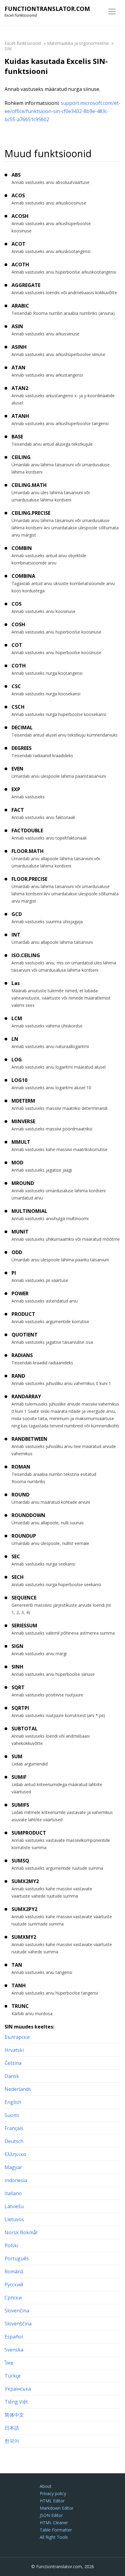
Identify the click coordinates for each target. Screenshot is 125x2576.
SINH (17, 1667)
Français (14, 2128)
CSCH (18, 707)
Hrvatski (14, 2050)
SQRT (18, 1687)
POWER (20, 1293)
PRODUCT (23, 1314)
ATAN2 (20, 388)
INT (16, 935)
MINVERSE (23, 1121)
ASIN (17, 326)
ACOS (18, 195)
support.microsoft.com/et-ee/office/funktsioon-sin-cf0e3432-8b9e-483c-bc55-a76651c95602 (62, 111)
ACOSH (20, 216)
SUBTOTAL (25, 1729)
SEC (16, 1556)
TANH (19, 1985)
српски (13, 2298)
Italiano (13, 2193)
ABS (16, 175)
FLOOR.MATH (28, 851)
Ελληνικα (15, 2154)
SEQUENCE (24, 1598)
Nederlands (18, 2089)
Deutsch (14, 2141)
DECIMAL (22, 727)
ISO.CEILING (26, 955)
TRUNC (20, 2006)
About (46, 2486)
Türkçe (13, 2376)
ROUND (20, 1495)
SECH (18, 1577)
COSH (18, 624)
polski (11, 2245)
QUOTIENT (25, 1335)
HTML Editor (52, 2501)
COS (17, 604)
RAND (18, 1376)
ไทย (9, 2363)
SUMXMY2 (24, 1937)
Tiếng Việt (16, 2402)
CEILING (21, 457)
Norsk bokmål (21, 2232)
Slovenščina (18, 2324)
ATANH (20, 416)
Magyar (13, 2167)
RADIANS (22, 1355)
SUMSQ (20, 1861)
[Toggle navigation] (112, 12)
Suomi (12, 2115)
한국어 (12, 2441)
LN (15, 1039)
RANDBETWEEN (29, 1439)
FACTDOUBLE (27, 830)
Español (14, 2337)
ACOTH (20, 265)
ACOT (19, 244)
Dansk (12, 2076)
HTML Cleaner (54, 2523)
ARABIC (20, 306)
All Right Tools (54, 2537)
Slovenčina (17, 2311)
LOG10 (19, 1080)
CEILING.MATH (29, 485)
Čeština (13, 2063)
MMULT (21, 1142)
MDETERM (23, 1101)
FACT (18, 810)
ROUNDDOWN (28, 1515)
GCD (17, 914)
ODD (17, 1252)
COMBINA (23, 576)
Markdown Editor (57, 2508)
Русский (14, 2285)
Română (14, 2271)
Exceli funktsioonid (23, 43)
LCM (17, 1018)
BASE (17, 437)
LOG (17, 1060)
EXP (16, 789)
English (13, 2102)
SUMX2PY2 (24, 1909)
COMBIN (22, 548)
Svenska (14, 2350)
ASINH (19, 347)
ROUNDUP (24, 1536)
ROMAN (21, 1467)
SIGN (17, 1646)
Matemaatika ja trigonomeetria (78, 43)
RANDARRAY (26, 1396)
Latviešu (14, 2206)
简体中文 (14, 2415)
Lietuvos (14, 2219)
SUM (17, 1756)
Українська (18, 2389)
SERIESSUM (24, 1626)
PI (14, 1273)
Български (17, 2037)
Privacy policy (53, 2493)
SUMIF (19, 1777)
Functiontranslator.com (47, 9)
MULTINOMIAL (29, 1211)
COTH (19, 666)
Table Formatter (56, 2530)
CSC (16, 686)
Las (16, 983)
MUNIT (20, 1232)
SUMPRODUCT (29, 1833)
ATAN (19, 368)
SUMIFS (20, 1805)
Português (17, 2258)
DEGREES (22, 748)
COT (17, 645)
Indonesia (16, 2180)
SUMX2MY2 (25, 1881)
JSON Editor (51, 2515)
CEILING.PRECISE (31, 513)
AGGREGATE (26, 285)
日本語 (12, 2428)
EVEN (17, 769)
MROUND (23, 1183)
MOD (17, 1163)
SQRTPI (20, 1708)
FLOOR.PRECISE (29, 879)
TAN (17, 1965)
